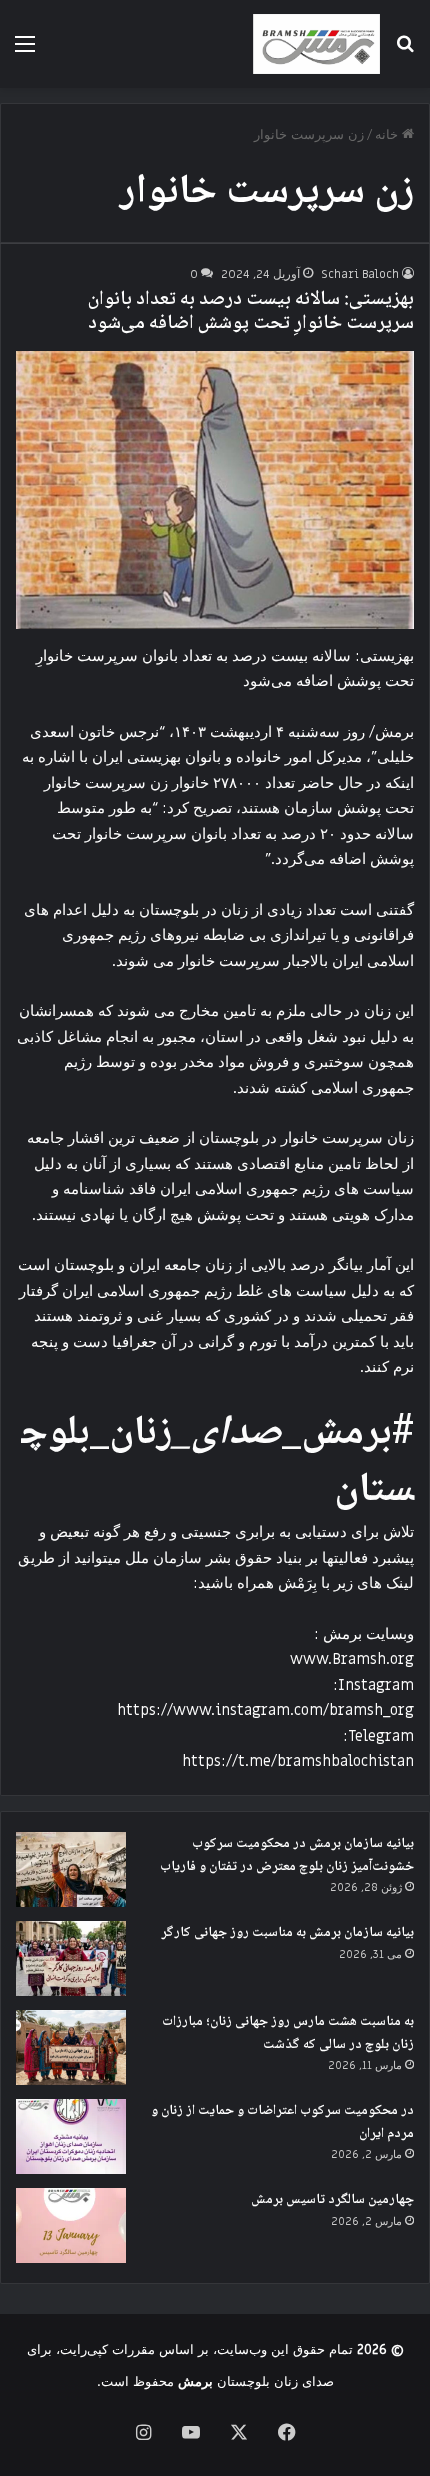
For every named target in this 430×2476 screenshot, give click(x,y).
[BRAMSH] (316, 44)
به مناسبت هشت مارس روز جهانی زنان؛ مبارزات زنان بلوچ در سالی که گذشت (288, 2033)
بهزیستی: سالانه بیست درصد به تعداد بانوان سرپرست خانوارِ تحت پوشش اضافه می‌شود (251, 312)
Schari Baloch (360, 274)
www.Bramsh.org (352, 1659)
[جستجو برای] (405, 51)
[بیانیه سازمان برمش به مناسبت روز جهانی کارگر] (71, 1958)
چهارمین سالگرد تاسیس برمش (332, 2200)
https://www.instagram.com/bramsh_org (265, 1710)
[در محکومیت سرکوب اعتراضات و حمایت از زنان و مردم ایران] (71, 2136)
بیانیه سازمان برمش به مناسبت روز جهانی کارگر (287, 1933)
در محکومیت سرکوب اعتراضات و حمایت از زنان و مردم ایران (282, 2122)
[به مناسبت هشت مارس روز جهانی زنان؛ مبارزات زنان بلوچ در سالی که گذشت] (71, 2047)
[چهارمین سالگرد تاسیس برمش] (71, 2225)
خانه (388, 134)
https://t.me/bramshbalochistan (298, 1761)
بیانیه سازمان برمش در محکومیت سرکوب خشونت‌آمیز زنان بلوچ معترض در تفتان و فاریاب (287, 1855)
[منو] (25, 51)
